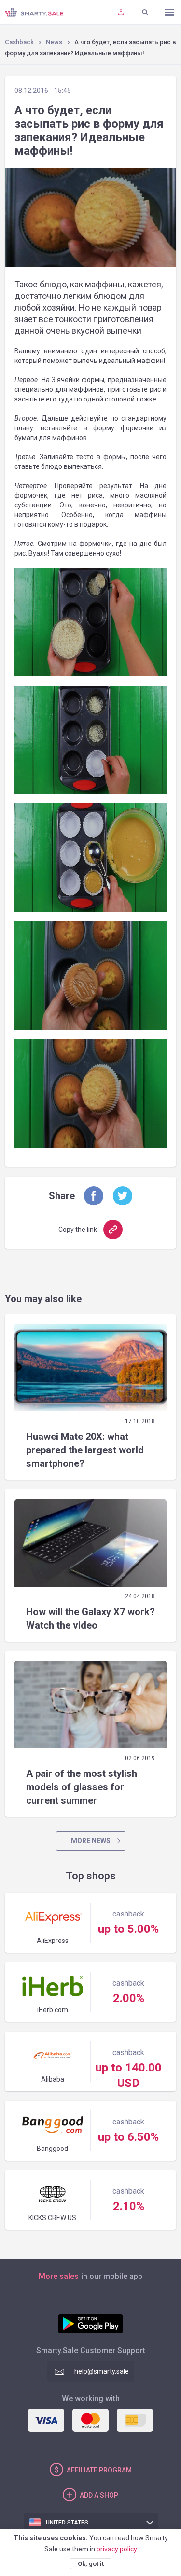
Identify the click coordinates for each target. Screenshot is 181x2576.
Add (99, 2495)
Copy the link (78, 1230)
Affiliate (99, 2470)
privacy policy (117, 2549)
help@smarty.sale (102, 2371)
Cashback (19, 42)
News (54, 42)
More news (91, 1841)
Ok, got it (91, 2564)
